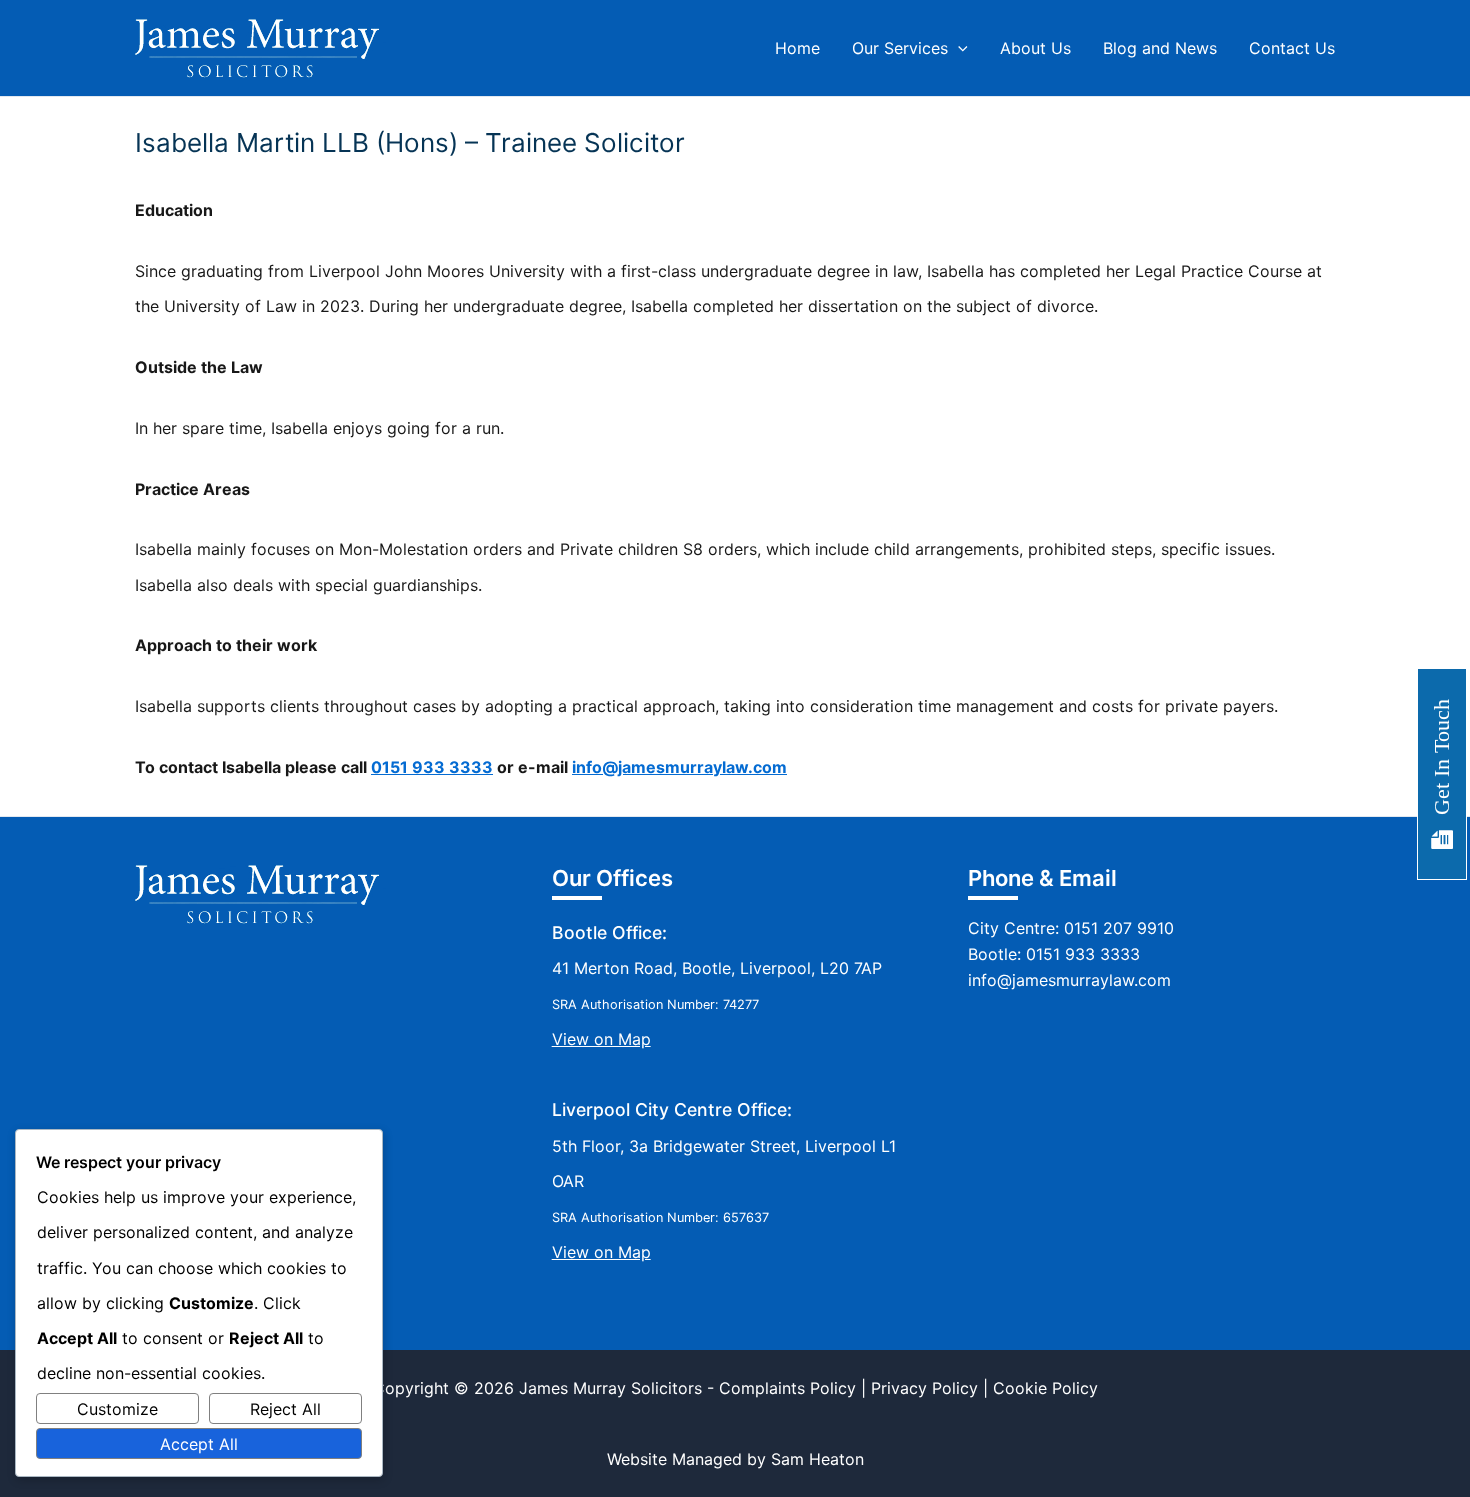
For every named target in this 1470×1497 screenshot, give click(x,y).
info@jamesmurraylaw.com (679, 767)
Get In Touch (1441, 757)
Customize (117, 1409)
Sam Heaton (817, 1459)
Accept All (199, 1444)
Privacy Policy (924, 1388)
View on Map (601, 1039)
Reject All (285, 1409)
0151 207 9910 (1119, 928)
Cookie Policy (1045, 1388)
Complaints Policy (787, 1388)
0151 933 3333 (432, 767)
